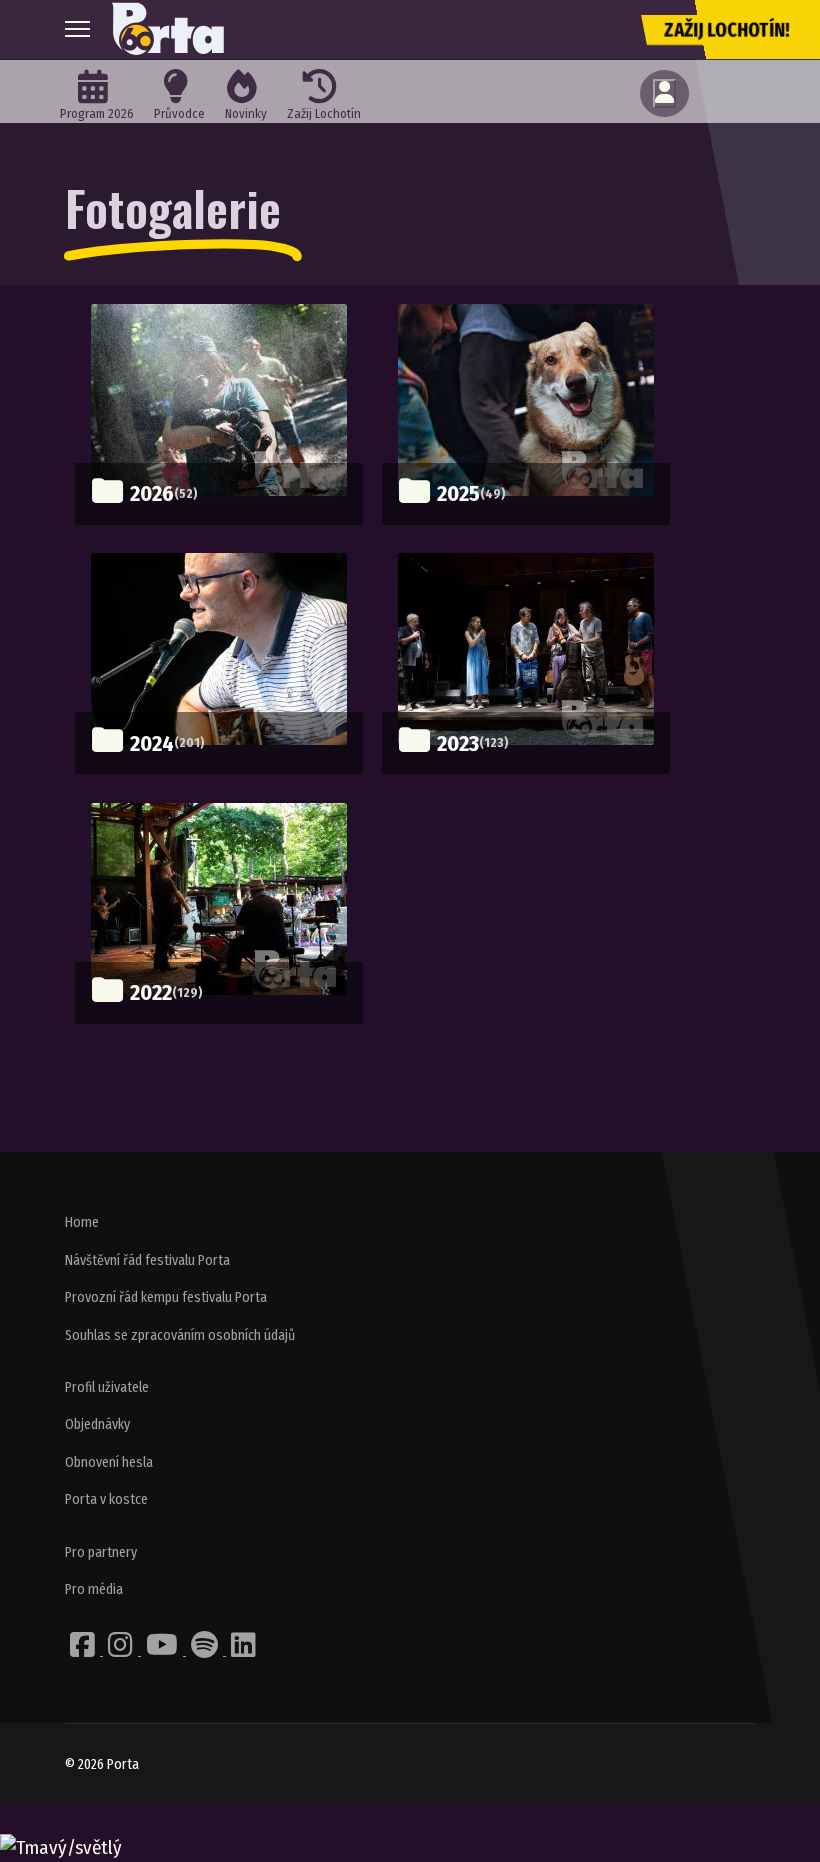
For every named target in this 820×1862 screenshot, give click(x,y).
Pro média (94, 1589)
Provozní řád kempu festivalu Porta (166, 1297)
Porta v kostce (106, 1499)
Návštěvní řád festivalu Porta (147, 1260)
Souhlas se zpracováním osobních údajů (180, 1335)
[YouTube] (163, 1650)
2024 (152, 743)
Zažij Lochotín (324, 113)
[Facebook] (84, 1650)
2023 (458, 743)
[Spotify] (206, 1650)
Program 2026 (97, 113)
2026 (152, 493)
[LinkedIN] (243, 1650)
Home (82, 1222)
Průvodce (179, 113)
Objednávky (97, 1424)
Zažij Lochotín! (727, 30)
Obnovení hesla (109, 1462)
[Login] (664, 93)
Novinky (246, 113)
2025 (458, 493)
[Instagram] (122, 1650)
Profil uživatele (107, 1387)
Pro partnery (101, 1552)
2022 (151, 992)
